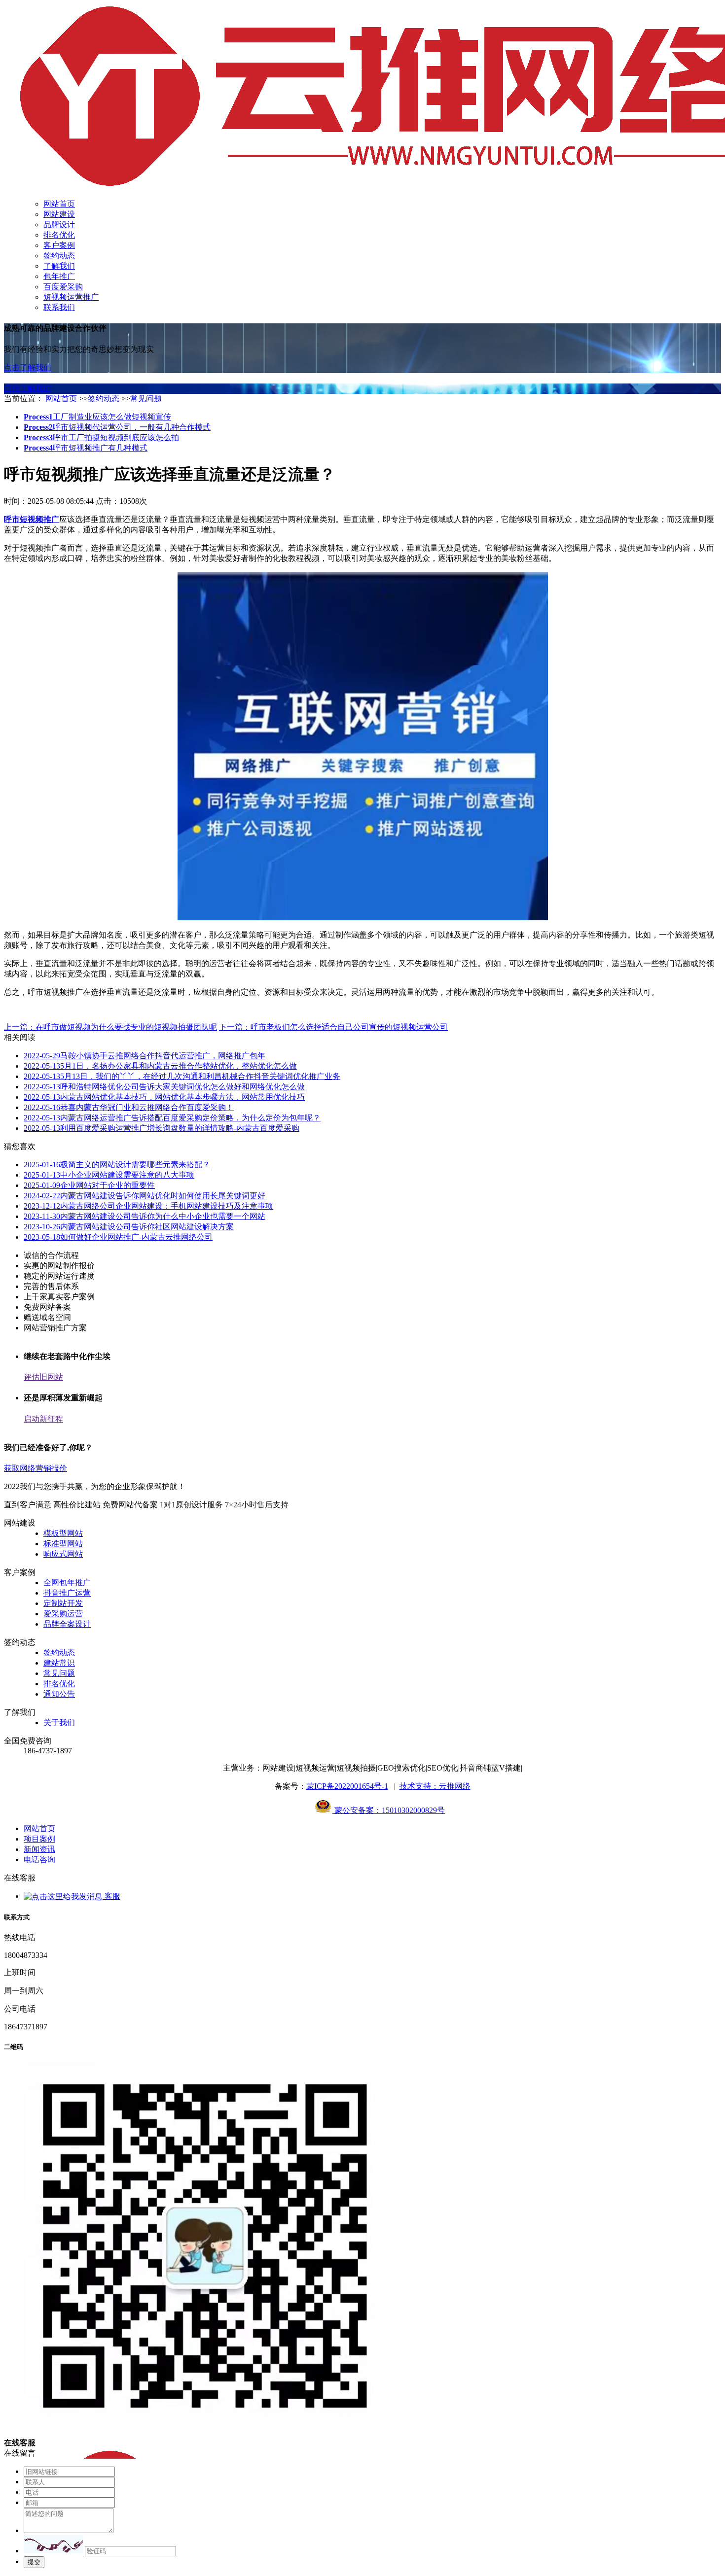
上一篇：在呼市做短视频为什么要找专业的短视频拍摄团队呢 (110, 1027)
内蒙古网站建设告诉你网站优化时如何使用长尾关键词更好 (145, 1196)
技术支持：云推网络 (435, 1786)
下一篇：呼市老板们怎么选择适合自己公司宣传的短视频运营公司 (333, 1027)
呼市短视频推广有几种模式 (86, 448)
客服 (111, 1896)
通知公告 (59, 1694)
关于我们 (59, 1723)
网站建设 (59, 214)
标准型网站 (63, 1544)
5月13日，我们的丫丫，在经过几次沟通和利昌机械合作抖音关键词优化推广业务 (182, 1076)
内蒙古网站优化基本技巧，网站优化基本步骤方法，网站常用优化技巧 (164, 1097)
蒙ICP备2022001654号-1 (347, 1786)
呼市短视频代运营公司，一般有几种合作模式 (117, 427)
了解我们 (59, 266)
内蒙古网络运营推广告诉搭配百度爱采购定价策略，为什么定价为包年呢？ (172, 1118)
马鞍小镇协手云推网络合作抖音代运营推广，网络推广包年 (145, 1056)
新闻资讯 (39, 1849)
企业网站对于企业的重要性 (89, 1185)
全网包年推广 (67, 1583)
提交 (34, 2562)
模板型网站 (63, 1533)
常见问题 (146, 399)
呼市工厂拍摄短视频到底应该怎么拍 (101, 437)
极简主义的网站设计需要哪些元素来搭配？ (117, 1165)
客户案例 (59, 245)
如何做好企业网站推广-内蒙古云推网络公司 (118, 1237)
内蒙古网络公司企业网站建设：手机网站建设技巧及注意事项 (148, 1206)
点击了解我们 (28, 367)
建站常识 (59, 1663)
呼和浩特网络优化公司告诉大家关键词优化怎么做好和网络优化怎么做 (164, 1087)
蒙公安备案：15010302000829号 (389, 1810)
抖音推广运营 (67, 1593)
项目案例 (39, 1839)
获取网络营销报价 (36, 1468)
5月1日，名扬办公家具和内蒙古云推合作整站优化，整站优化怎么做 (160, 1066)
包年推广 (59, 276)
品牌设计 (59, 225)
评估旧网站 (43, 1377)
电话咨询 (39, 1860)
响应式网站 (63, 1554)
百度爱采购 (63, 287)
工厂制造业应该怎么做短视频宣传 (97, 417)
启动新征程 (43, 1419)
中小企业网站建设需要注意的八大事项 (109, 1175)
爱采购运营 (63, 1614)
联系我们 (59, 307)
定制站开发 (63, 1603)
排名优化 (59, 235)
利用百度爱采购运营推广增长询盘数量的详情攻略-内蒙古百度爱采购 (162, 1128)
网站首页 (59, 204)
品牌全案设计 (67, 1624)
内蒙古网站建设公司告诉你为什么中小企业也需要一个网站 (145, 1216)
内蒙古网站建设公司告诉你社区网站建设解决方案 (129, 1227)
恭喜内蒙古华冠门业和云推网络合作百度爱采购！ (129, 1107)
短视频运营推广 (71, 297)
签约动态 (59, 256)
